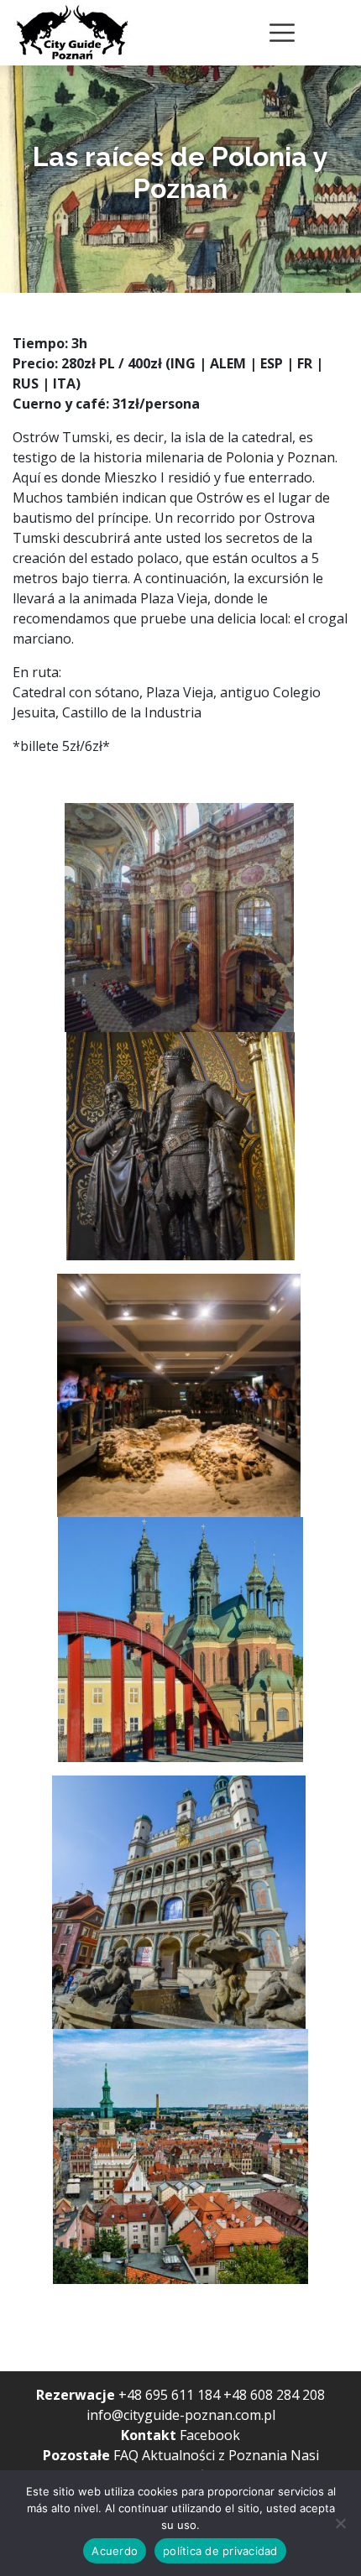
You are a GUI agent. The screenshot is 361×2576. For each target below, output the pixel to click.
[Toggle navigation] (282, 33)
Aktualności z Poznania (215, 2455)
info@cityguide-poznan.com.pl (181, 2415)
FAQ (126, 2455)
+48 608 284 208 (274, 2395)
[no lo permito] (340, 2523)
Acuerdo (115, 2551)
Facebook (210, 2435)
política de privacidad (220, 2551)
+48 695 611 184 (169, 2395)
